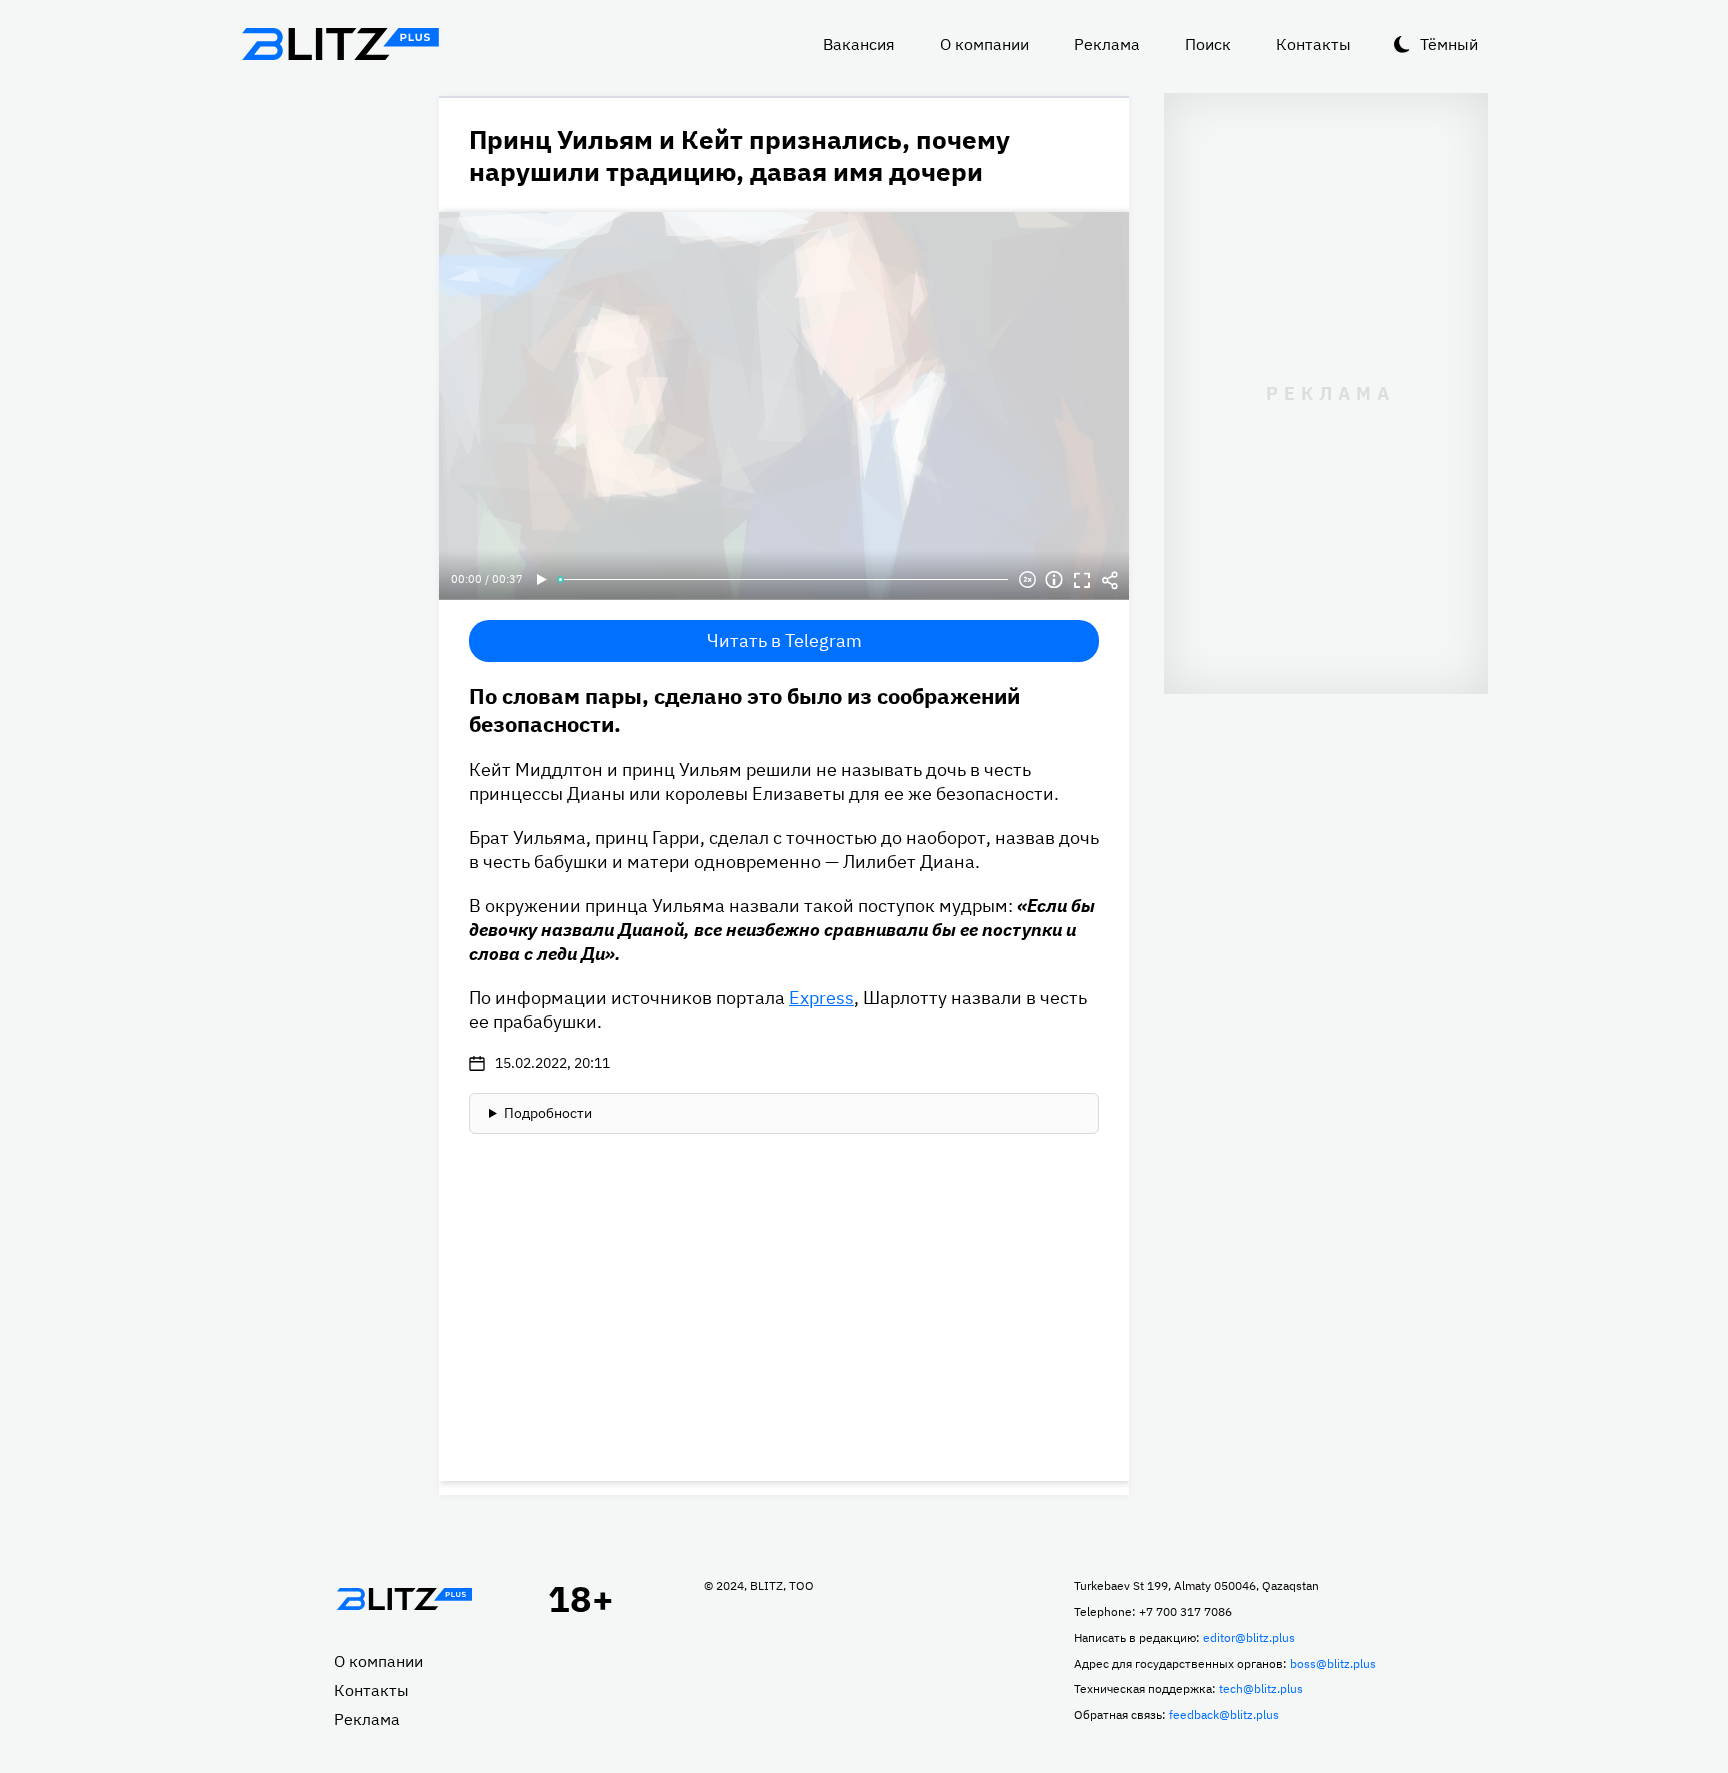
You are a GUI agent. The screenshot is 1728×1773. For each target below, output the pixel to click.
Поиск (1208, 44)
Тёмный (1449, 44)
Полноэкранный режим (1082, 580)
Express (821, 997)
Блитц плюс (340, 44)
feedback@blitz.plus (1224, 1714)
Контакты (1313, 44)
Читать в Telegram (784, 640)
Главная (404, 1599)
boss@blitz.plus (1333, 1663)
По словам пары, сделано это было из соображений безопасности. (744, 709)
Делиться (1110, 580)
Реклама (1107, 44)
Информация (1054, 580)
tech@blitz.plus (1261, 1688)
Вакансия (859, 44)
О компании (984, 44)
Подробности (548, 1113)
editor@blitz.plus (1249, 1637)
